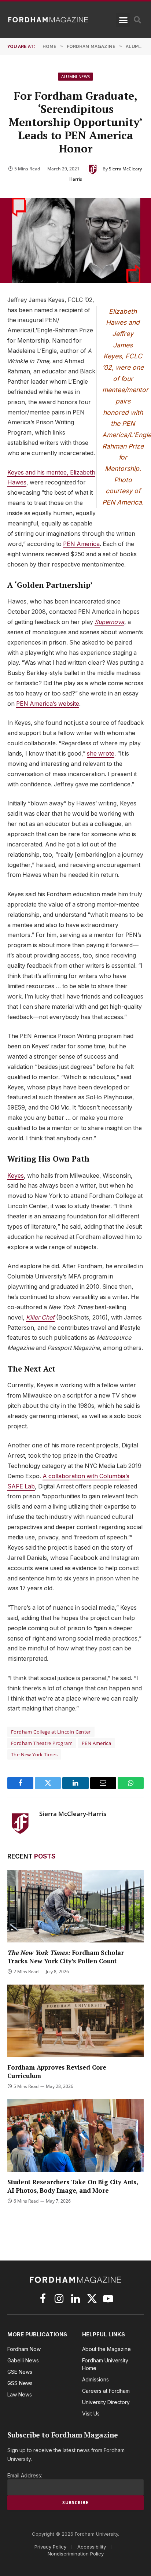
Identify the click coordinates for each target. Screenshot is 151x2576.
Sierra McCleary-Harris (73, 1814)
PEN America (81, 544)
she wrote (101, 754)
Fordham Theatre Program (42, 1743)
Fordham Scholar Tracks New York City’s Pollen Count (66, 1957)
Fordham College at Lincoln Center (51, 1732)
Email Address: (25, 2475)
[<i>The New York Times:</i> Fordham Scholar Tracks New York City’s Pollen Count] (75, 1906)
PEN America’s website (48, 704)
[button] (123, 20)
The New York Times (34, 1754)
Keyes (16, 1176)
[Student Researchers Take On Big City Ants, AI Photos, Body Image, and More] (75, 2136)
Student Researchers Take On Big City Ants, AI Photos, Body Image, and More (73, 2186)
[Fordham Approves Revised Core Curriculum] (75, 2021)
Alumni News (76, 76)
